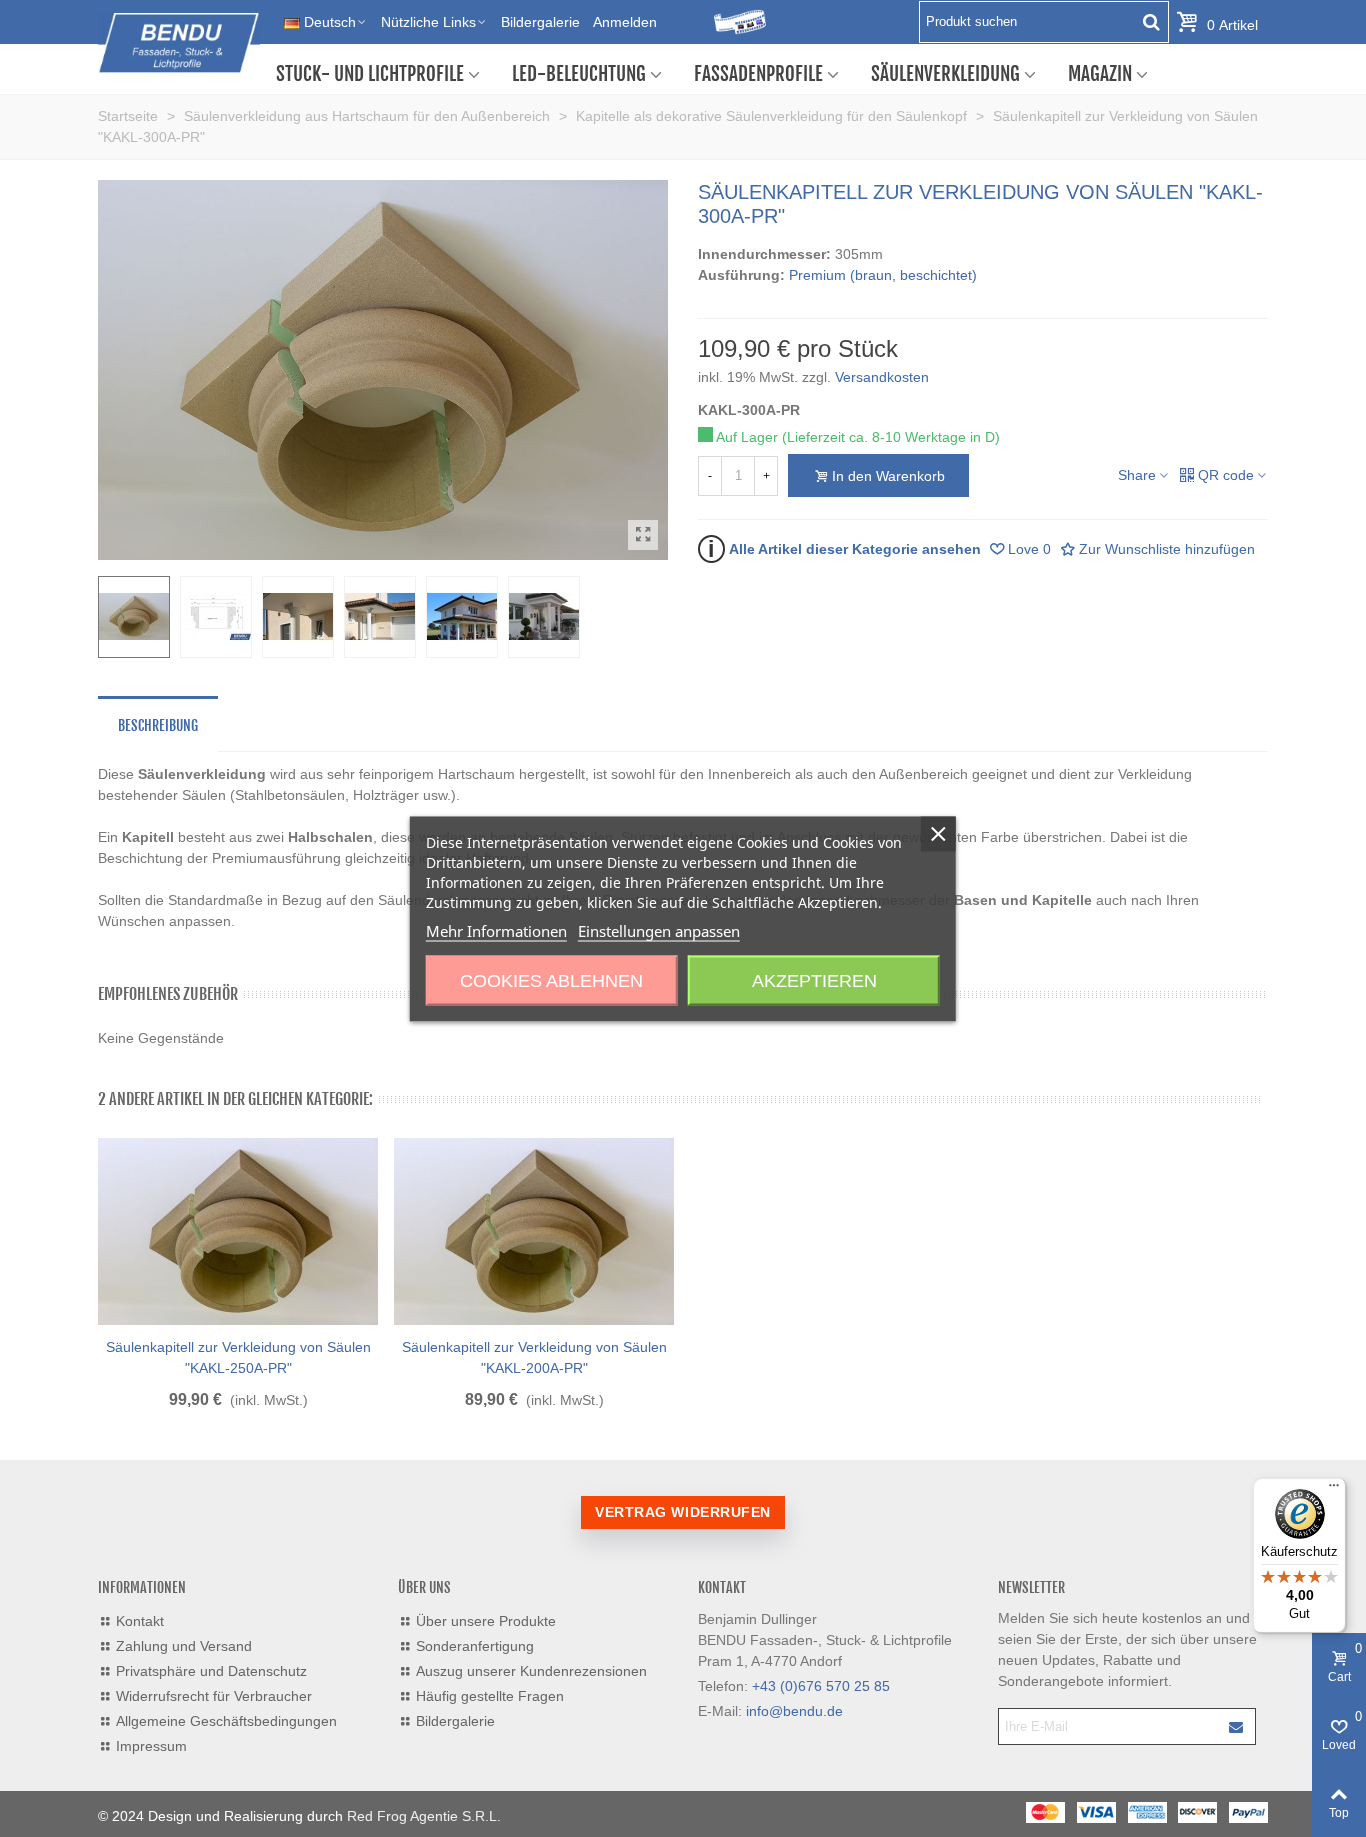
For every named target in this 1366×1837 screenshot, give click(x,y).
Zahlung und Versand (184, 1646)
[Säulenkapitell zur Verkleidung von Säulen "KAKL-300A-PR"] (643, 535)
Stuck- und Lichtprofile (370, 74)
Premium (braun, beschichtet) (883, 275)
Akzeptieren (814, 980)
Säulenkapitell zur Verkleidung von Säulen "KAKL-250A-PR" (238, 1357)
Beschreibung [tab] (158, 725)
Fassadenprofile (758, 74)
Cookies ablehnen (551, 980)
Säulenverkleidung (945, 74)
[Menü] (1334, 1490)
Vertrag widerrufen (683, 1512)
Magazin (1100, 74)
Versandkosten (882, 377)
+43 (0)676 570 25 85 (821, 1686)
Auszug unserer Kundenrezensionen (531, 1671)
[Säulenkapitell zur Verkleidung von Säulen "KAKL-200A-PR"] (534, 1232)
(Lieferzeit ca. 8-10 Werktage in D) (891, 437)
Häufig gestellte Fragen (490, 1696)
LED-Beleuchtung (579, 74)
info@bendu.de (794, 1711)
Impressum (151, 1746)
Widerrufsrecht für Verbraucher (214, 1696)
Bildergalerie (455, 1721)
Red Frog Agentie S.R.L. (424, 1816)
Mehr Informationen (496, 930)
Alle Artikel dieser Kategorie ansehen (844, 548)
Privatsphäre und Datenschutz (211, 1671)
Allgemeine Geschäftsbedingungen (226, 1721)
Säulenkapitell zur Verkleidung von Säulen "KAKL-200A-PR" (534, 1357)
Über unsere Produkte (486, 1621)
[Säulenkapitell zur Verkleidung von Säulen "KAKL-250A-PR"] (238, 1232)
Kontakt (140, 1621)
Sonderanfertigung (475, 1646)
